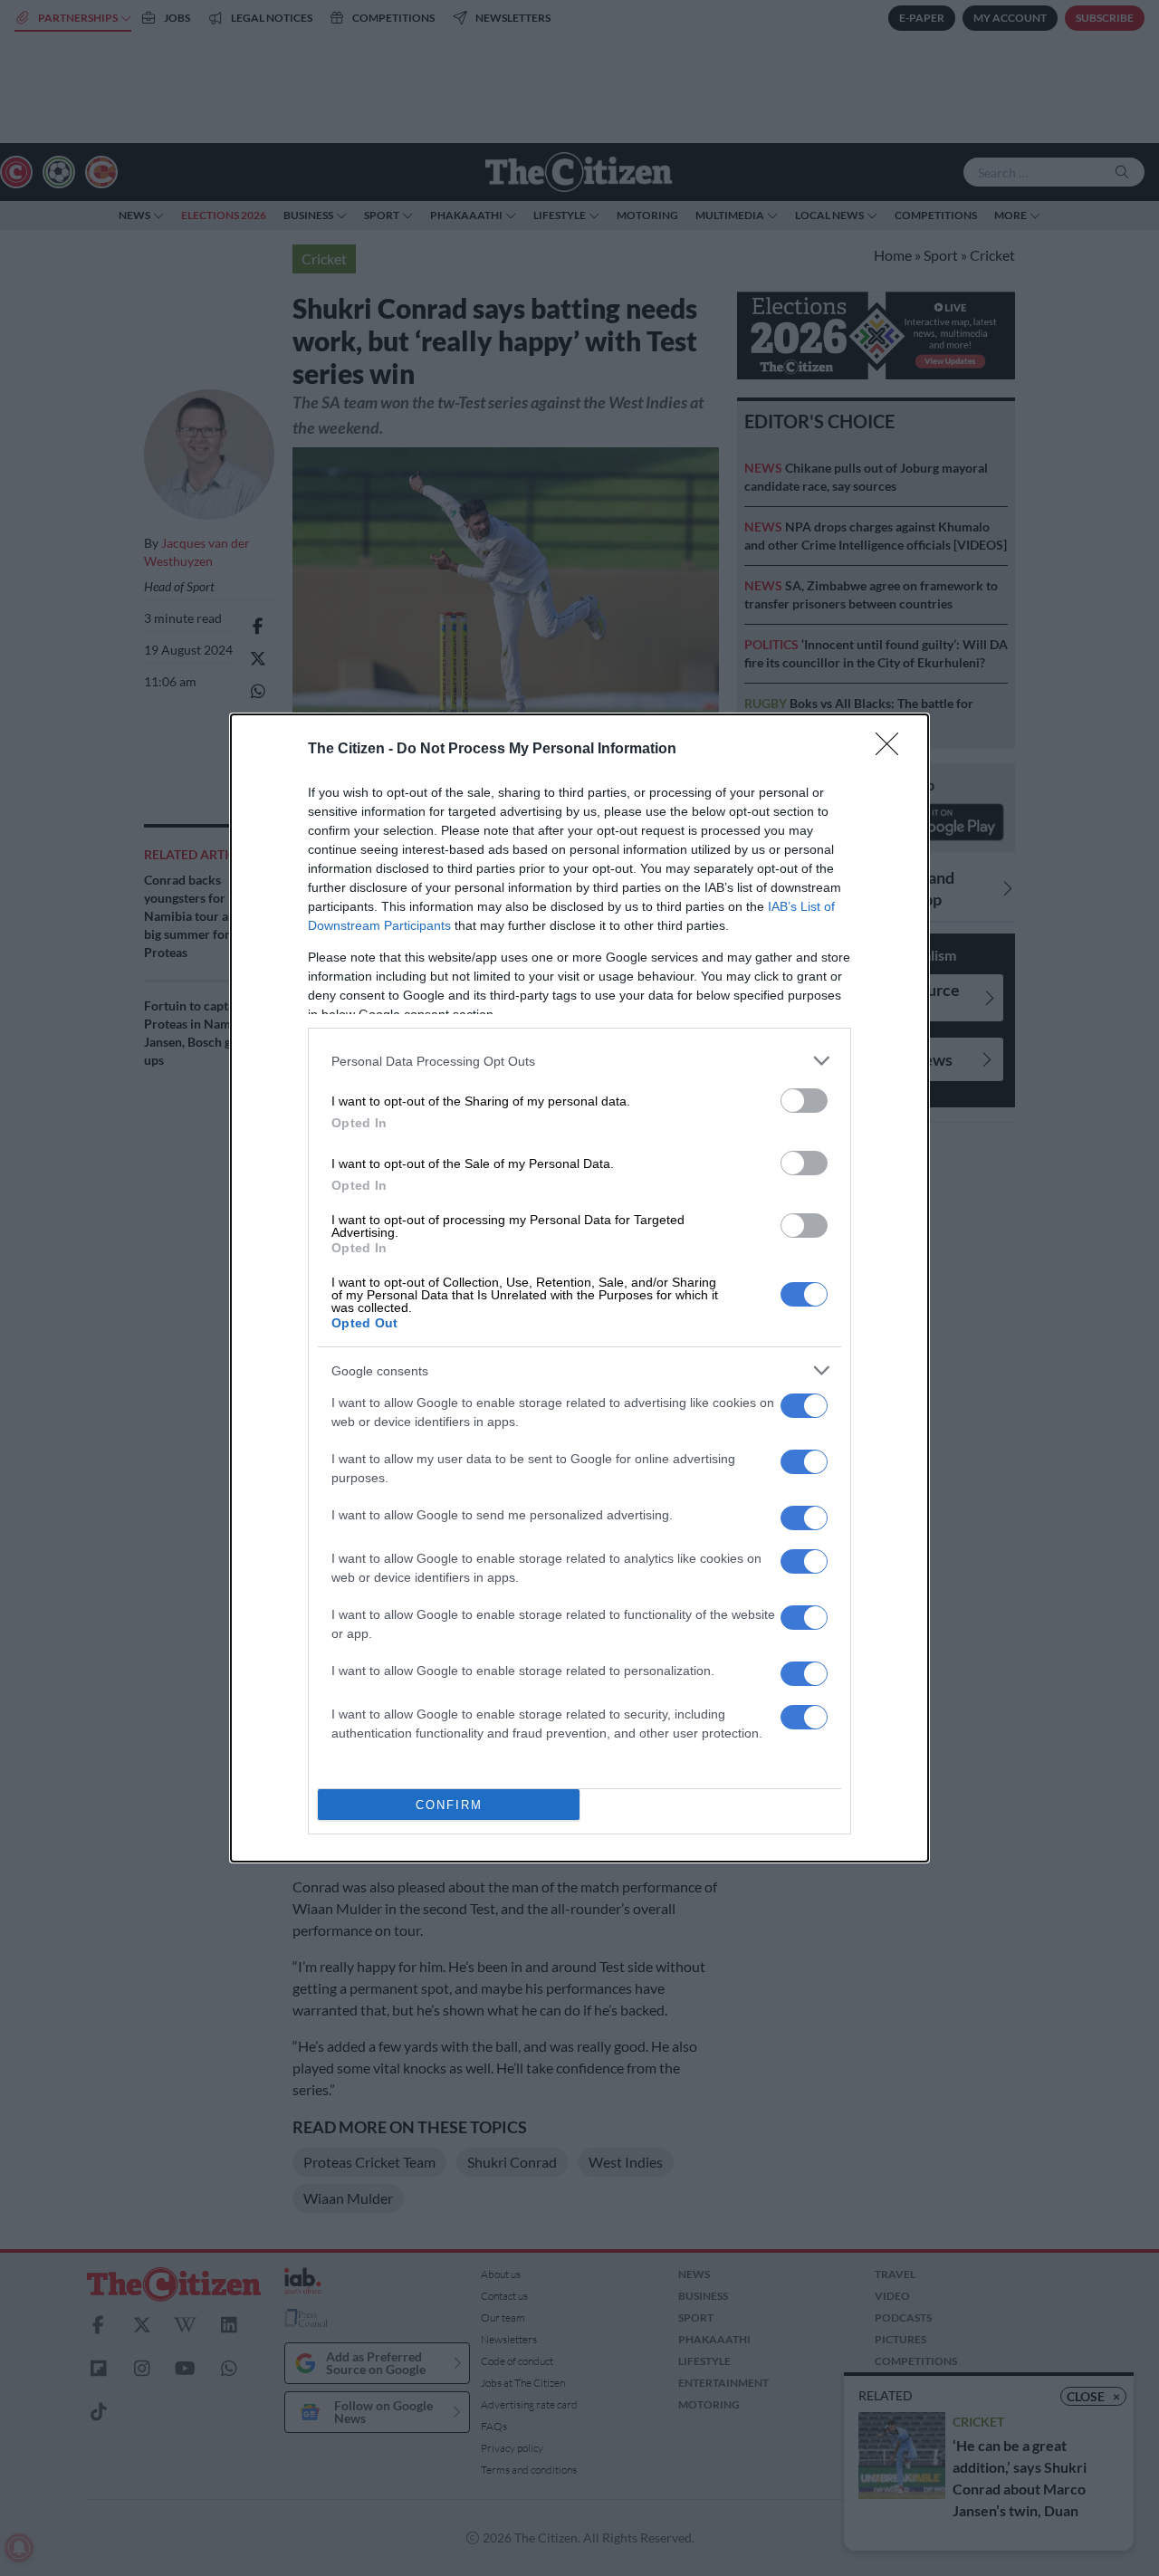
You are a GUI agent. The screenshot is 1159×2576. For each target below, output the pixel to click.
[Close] (893, 750)
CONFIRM (449, 1805)
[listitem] (579, 1061)
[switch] (804, 1101)
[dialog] (579, 1288)
